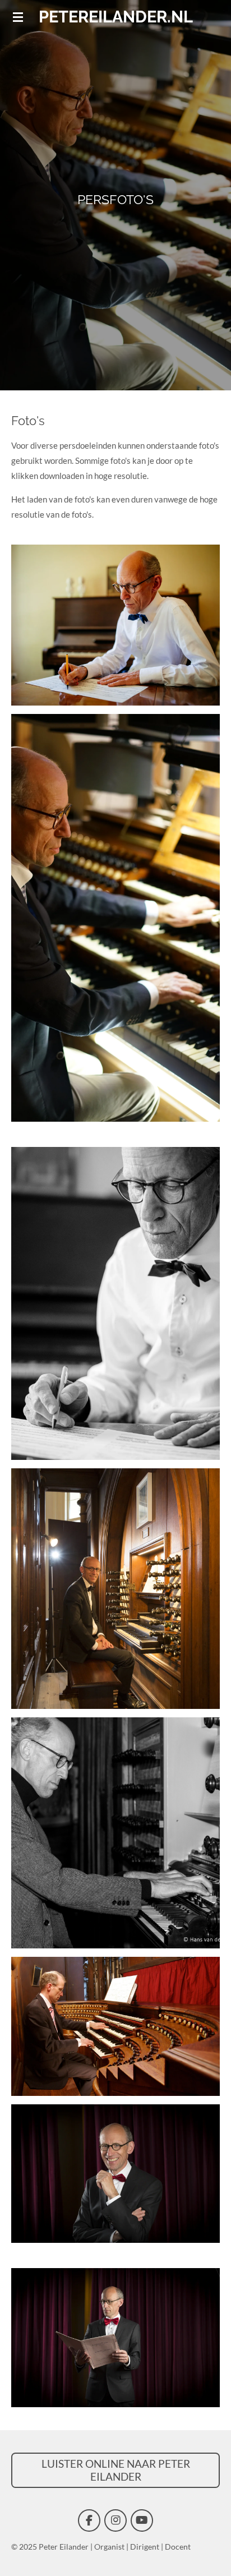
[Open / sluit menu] (18, 17)
